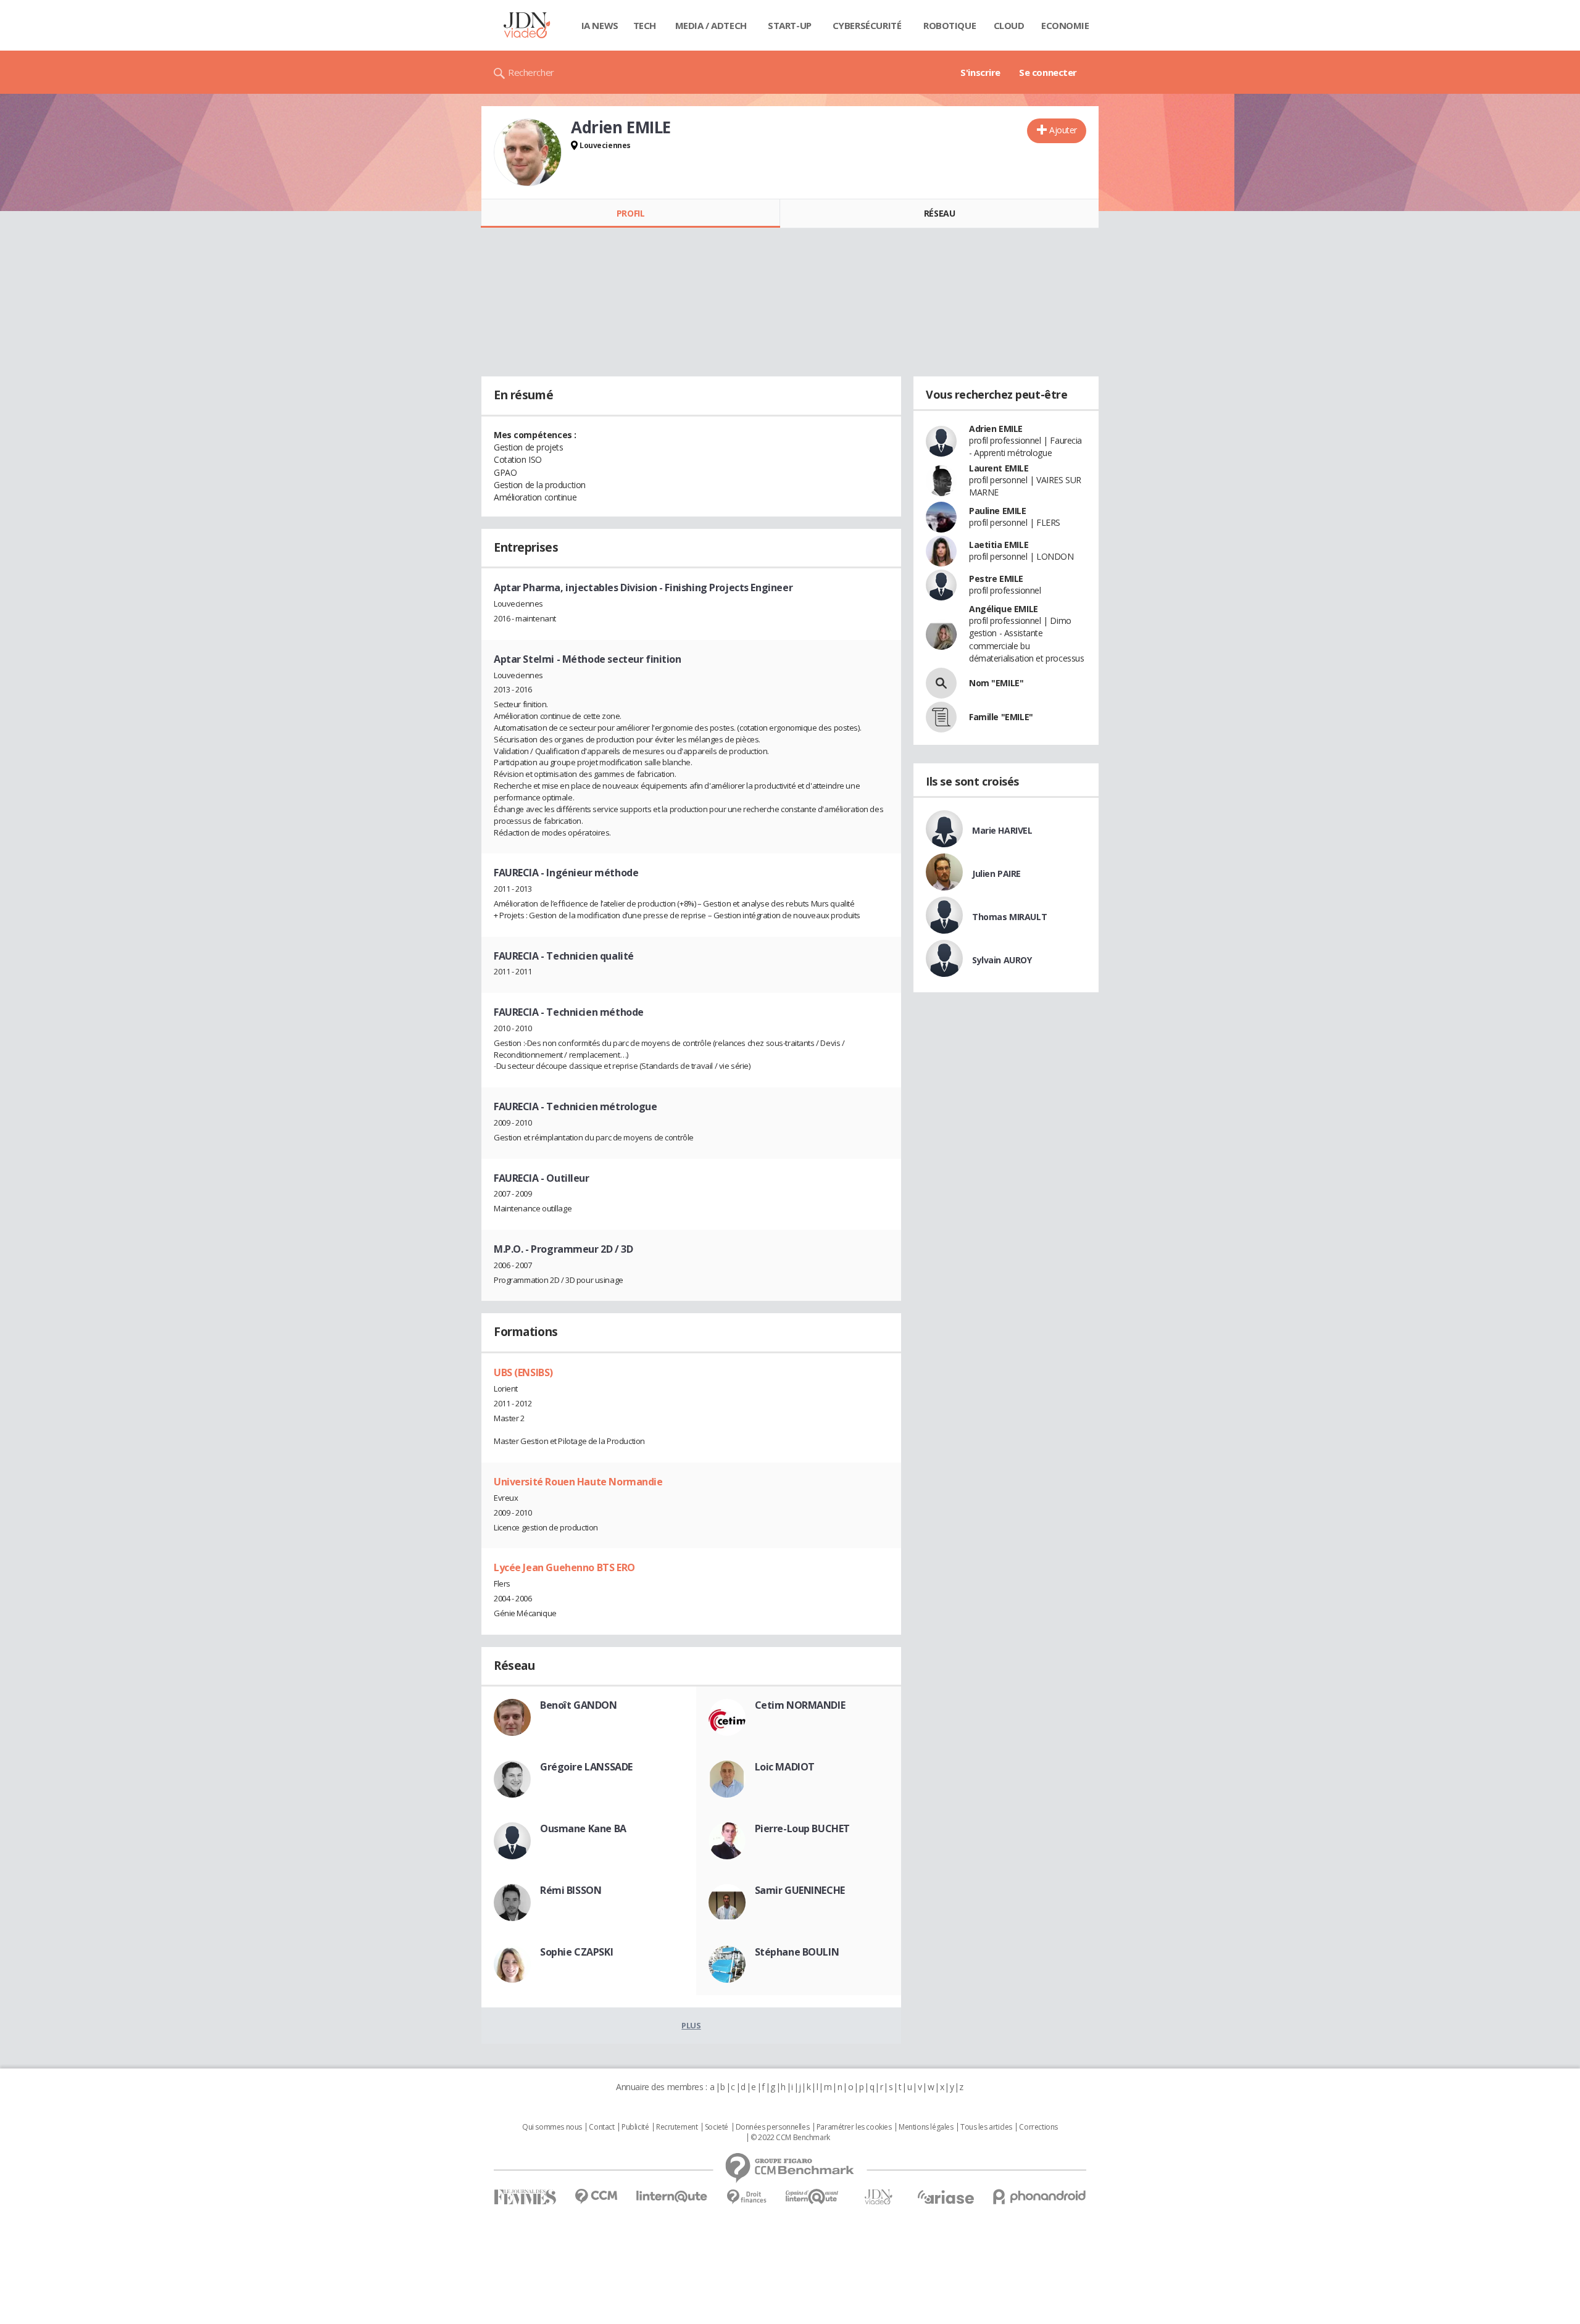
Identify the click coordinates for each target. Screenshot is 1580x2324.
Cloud (1009, 25)
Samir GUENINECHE (800, 1890)
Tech (645, 25)
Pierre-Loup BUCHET (802, 1828)
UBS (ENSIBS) (523, 1372)
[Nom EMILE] (941, 683)
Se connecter (1048, 72)
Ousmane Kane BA (583, 1828)
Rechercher (531, 72)
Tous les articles (986, 2127)
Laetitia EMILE (999, 545)
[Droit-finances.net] (746, 2197)
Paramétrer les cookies (854, 2127)
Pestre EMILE (996, 579)
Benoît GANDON (579, 1705)
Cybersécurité (867, 25)
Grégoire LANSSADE (586, 1767)
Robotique (950, 25)
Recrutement (677, 2127)
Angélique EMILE (1004, 609)
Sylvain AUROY (1002, 960)
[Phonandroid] (1040, 2197)
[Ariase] (946, 2197)
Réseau (939, 213)
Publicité (635, 2127)
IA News (600, 25)
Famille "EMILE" (1001, 717)
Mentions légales (926, 2127)
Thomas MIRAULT (1009, 917)
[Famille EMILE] (941, 717)
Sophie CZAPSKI (576, 1952)
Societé (717, 2127)
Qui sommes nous (552, 2127)
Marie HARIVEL (1002, 830)
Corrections (1038, 2127)
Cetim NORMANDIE (800, 1705)
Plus (691, 2025)
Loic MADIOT (785, 1767)
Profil (630, 213)
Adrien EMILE (996, 429)
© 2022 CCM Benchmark (790, 2138)
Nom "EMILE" (996, 683)
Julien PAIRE (996, 874)
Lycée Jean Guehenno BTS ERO (564, 1567)
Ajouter (1063, 130)
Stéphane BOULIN (797, 1952)
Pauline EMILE (998, 511)
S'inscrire (980, 72)
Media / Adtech (711, 25)
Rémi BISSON (571, 1890)
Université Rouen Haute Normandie (578, 1482)
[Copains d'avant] (813, 2197)
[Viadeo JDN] (878, 2197)
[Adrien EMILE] (528, 152)
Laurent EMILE (999, 468)
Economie (1065, 25)
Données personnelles (773, 2127)
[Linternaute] (672, 2197)
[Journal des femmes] (525, 2197)
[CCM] (596, 2197)
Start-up (790, 25)
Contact (601, 2127)
